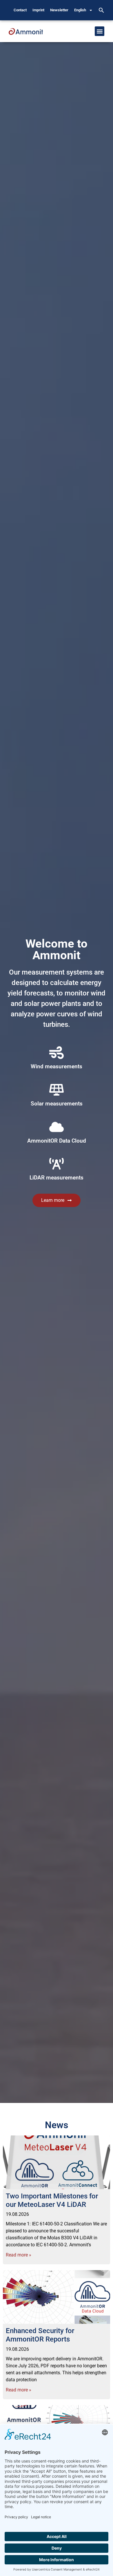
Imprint (38, 10)
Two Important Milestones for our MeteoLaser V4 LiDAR (52, 2200)
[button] (101, 10)
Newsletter (59, 10)
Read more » (19, 2255)
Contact (20, 10)
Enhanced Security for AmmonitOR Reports (40, 2335)
